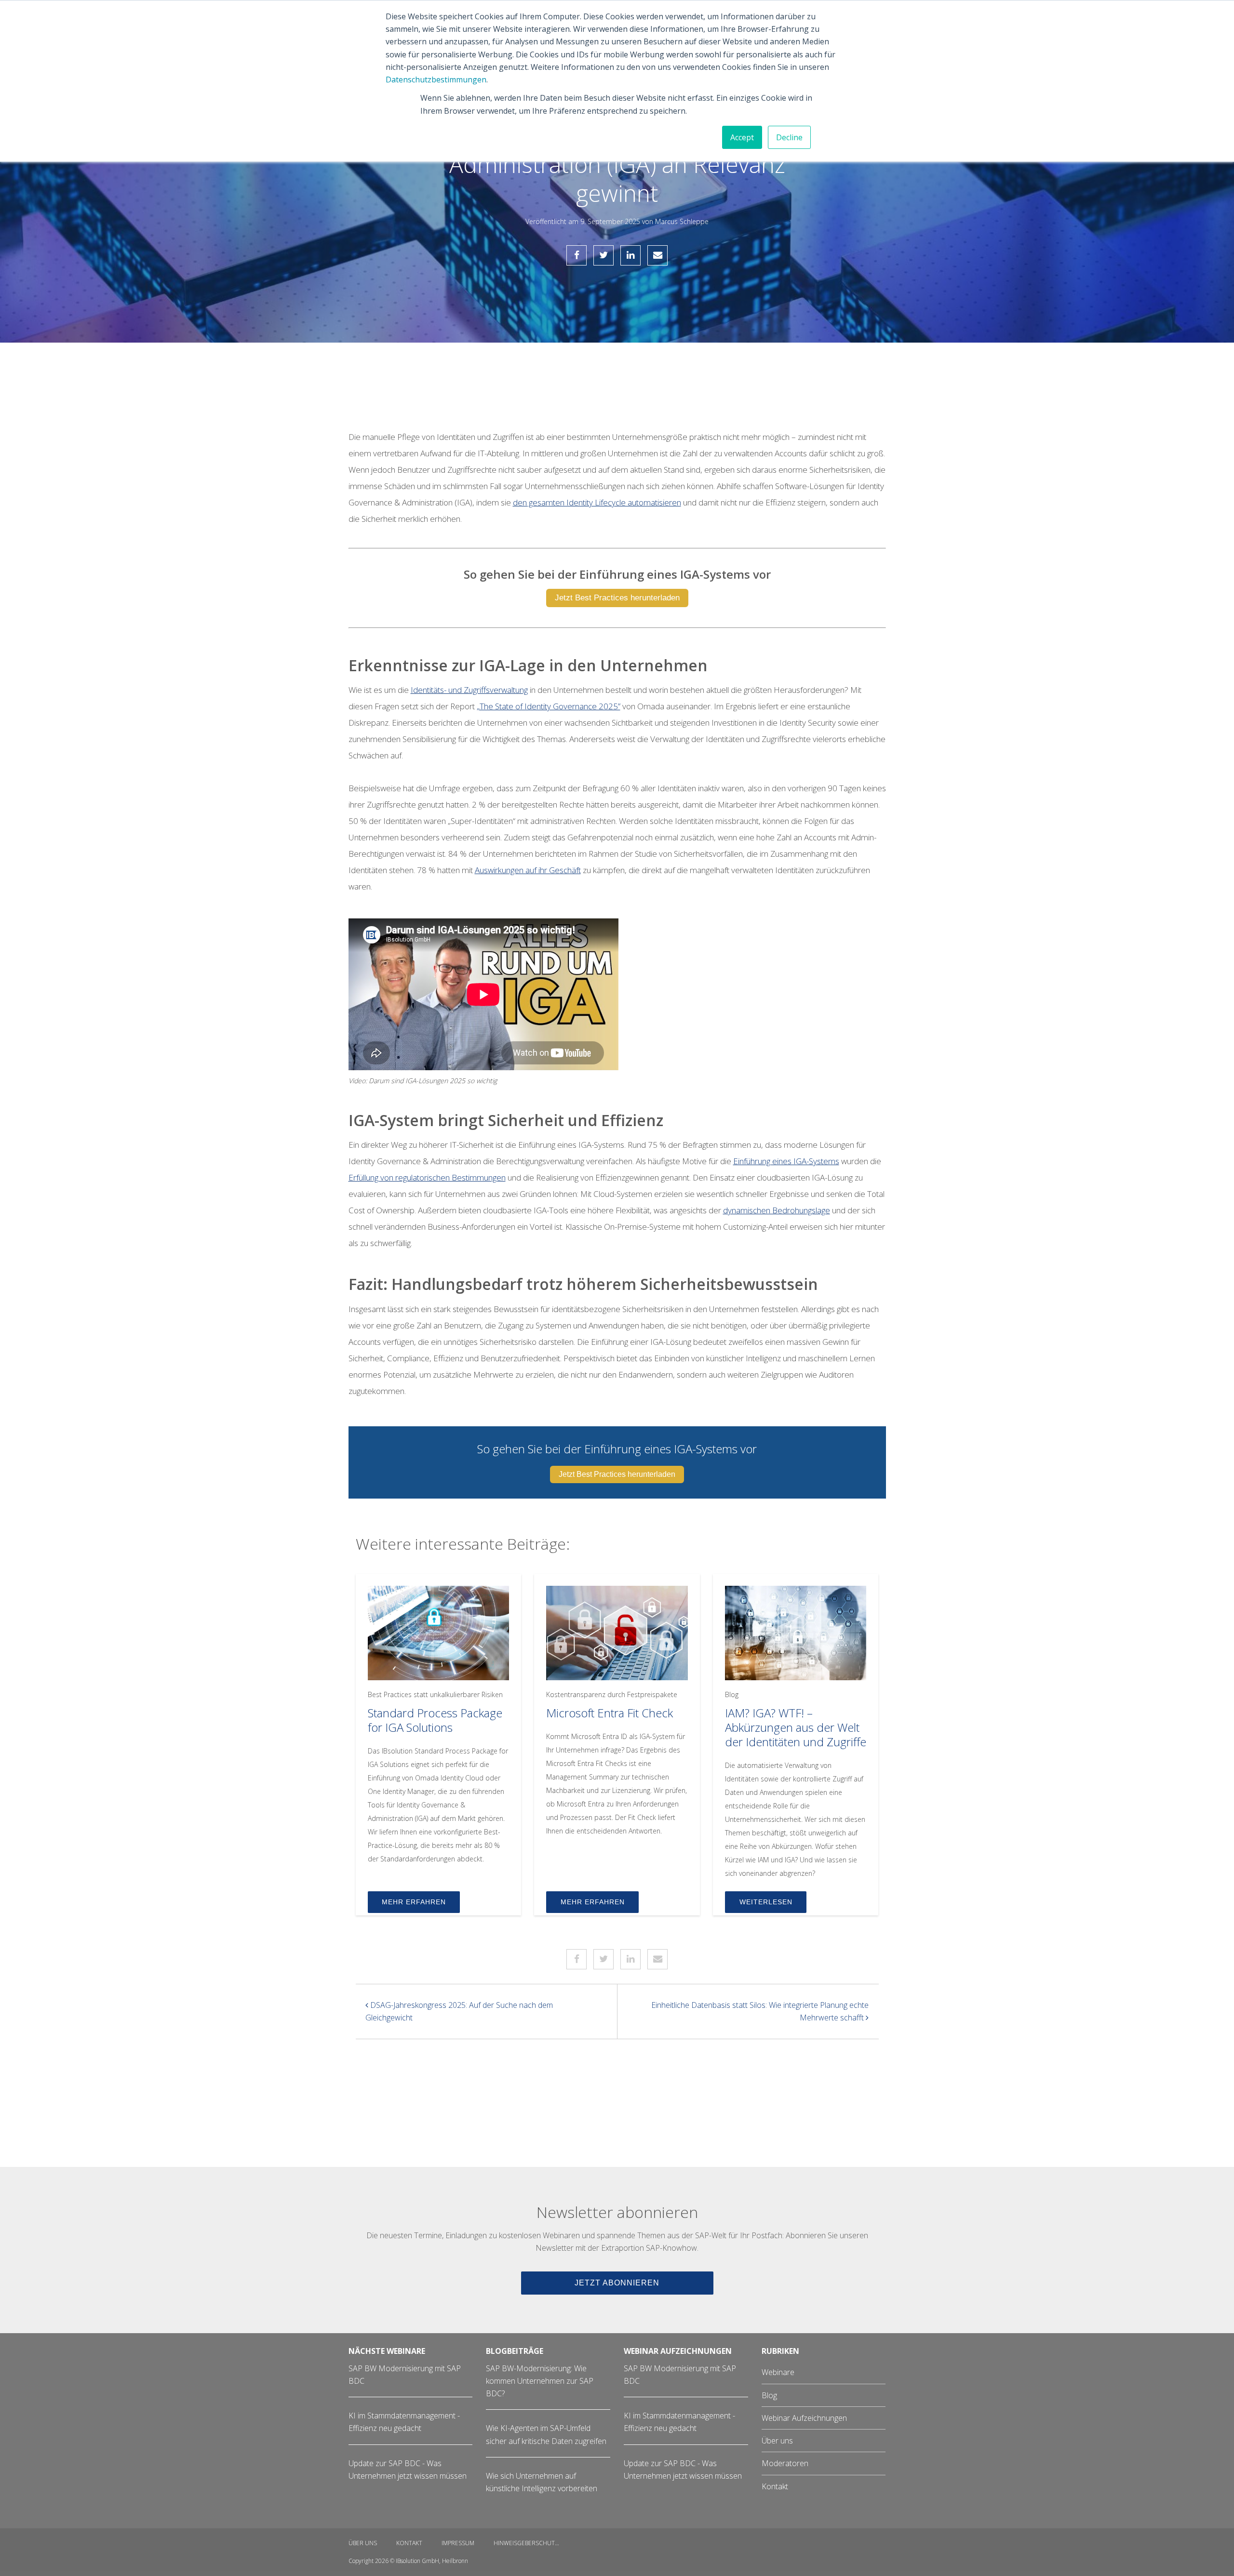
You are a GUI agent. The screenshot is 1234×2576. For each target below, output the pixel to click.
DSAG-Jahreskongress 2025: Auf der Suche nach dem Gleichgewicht (459, 2011)
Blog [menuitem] (769, 2395)
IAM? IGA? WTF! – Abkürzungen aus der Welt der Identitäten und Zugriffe (796, 1727)
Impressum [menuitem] (458, 2543)
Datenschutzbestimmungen (436, 80)
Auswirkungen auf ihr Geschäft (528, 870)
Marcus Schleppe (682, 221)
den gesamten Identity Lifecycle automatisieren (597, 502)
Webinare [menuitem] (778, 2372)
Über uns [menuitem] (777, 2441)
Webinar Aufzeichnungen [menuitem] (804, 2418)
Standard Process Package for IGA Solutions (435, 1720)
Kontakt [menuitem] (775, 2486)
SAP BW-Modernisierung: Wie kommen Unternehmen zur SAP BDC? (540, 2381)
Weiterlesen (766, 1902)
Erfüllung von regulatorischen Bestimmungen (427, 1177)
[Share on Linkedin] (630, 255)
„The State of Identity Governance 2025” (549, 706)
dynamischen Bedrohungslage (777, 1210)
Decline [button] (789, 137)
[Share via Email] (657, 255)
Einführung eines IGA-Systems (786, 1161)
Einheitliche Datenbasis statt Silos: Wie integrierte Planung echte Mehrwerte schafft (760, 2011)
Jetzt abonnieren (617, 2283)
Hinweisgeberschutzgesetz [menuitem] (532, 2543)
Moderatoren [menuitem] (785, 2463)
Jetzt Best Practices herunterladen (617, 598)
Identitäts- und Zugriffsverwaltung (469, 690)
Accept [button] (742, 137)
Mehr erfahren (414, 1902)
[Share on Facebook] (577, 255)
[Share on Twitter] (604, 255)
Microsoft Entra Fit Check (610, 1713)
